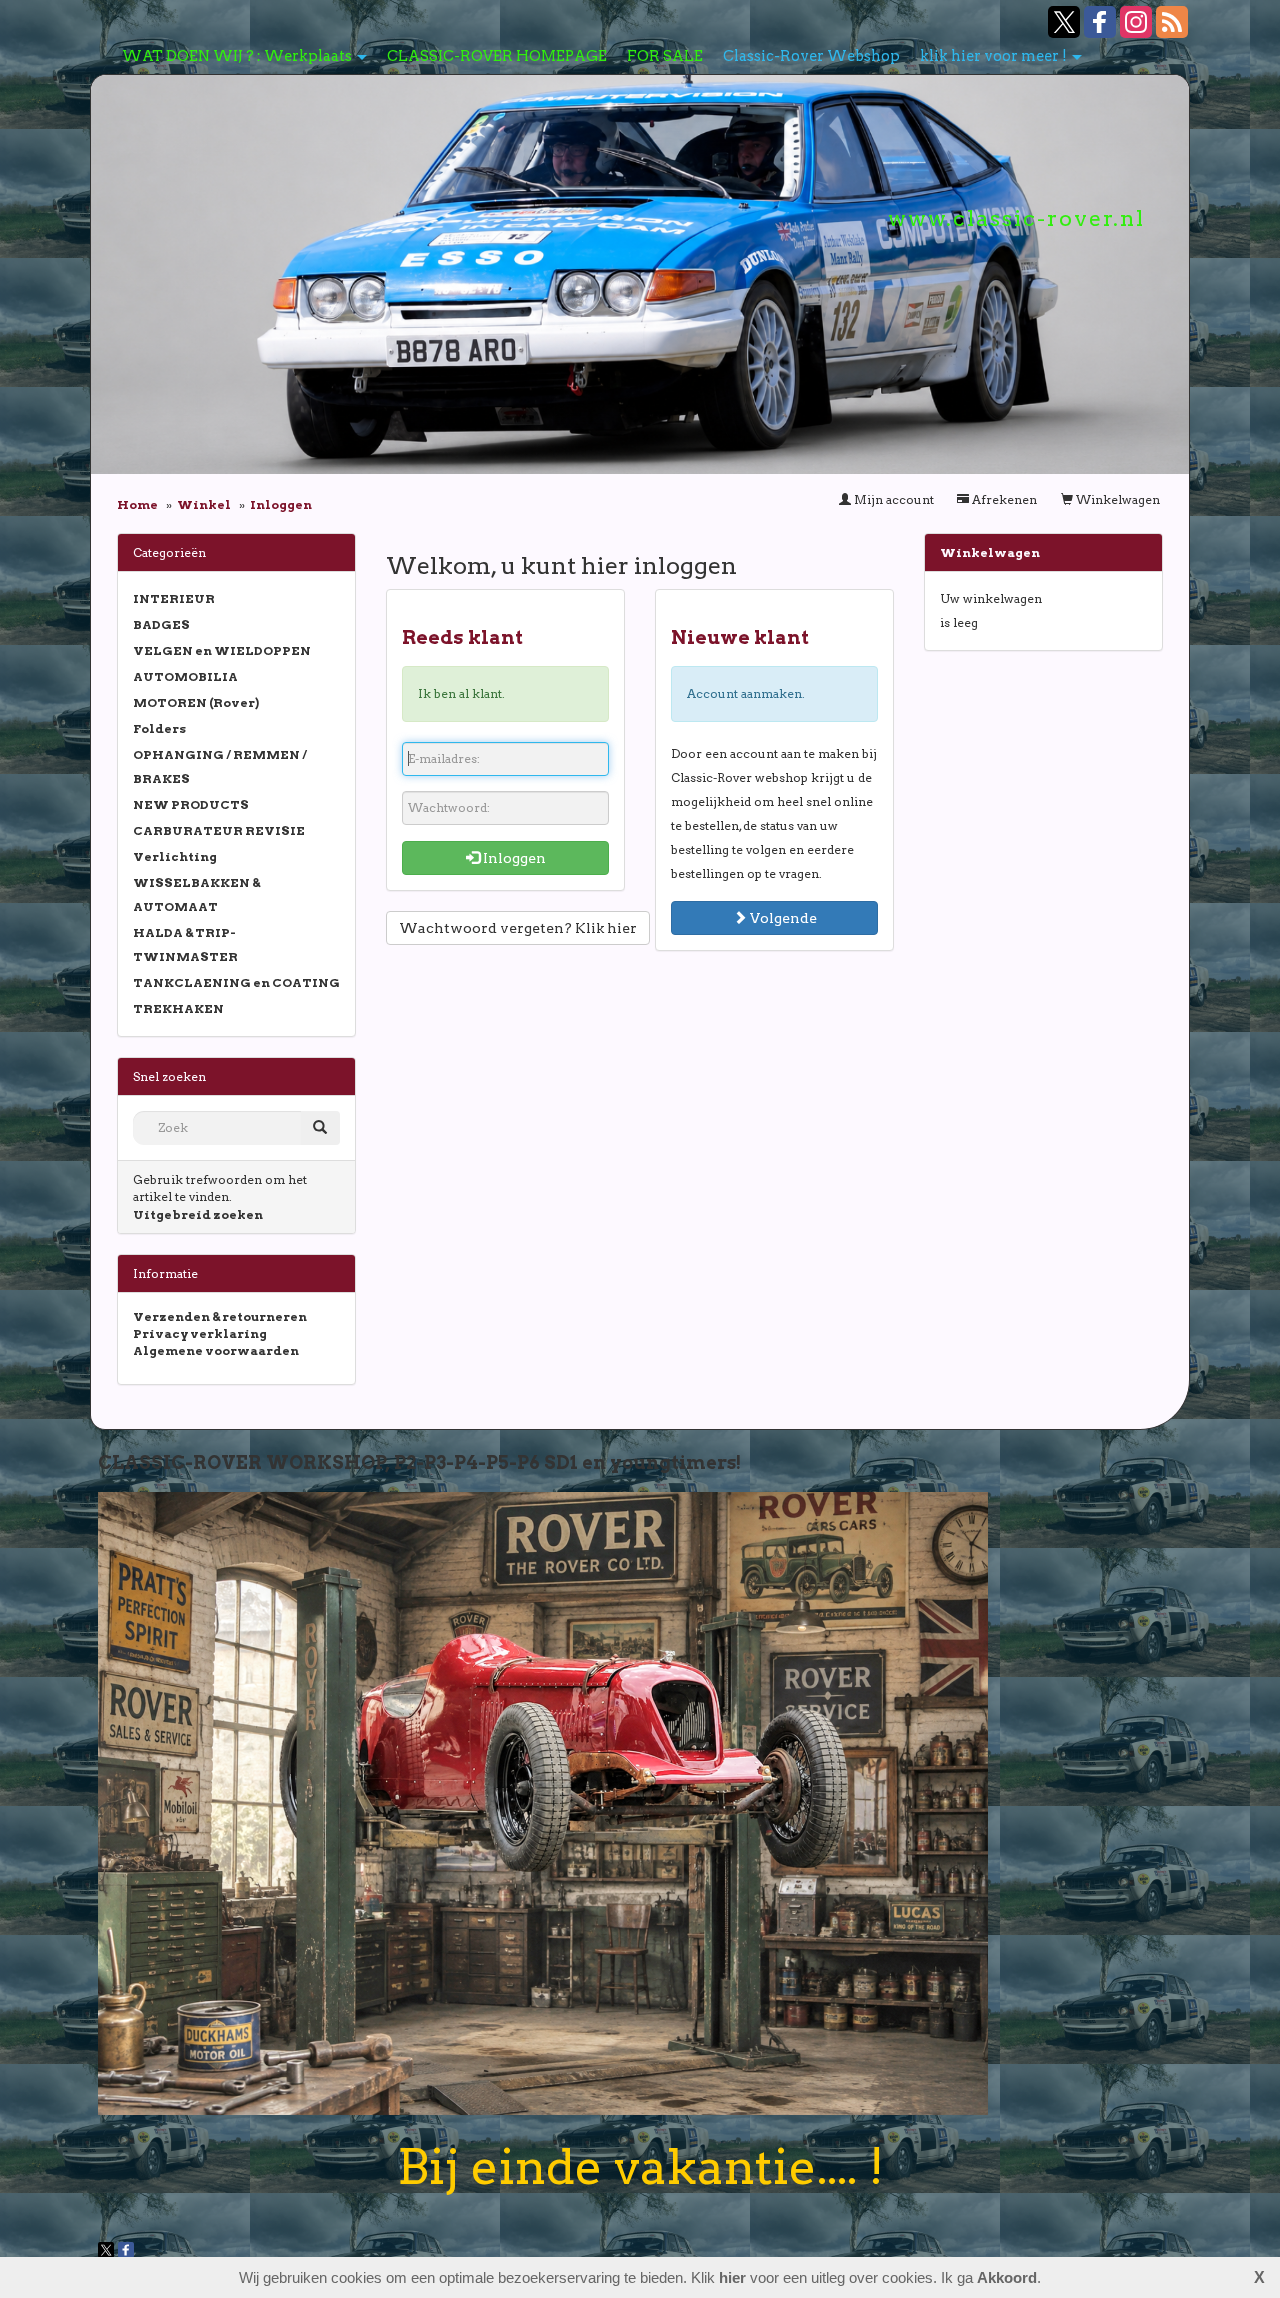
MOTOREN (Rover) (196, 702)
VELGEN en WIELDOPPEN (222, 650)
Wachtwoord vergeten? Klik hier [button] (518, 928)
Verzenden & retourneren (220, 1316)
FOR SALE (665, 56)
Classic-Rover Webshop (811, 56)
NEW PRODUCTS (191, 804)
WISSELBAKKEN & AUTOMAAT (196, 894)
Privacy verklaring (200, 1333)
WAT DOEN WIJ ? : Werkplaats (237, 56)
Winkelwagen (1116, 499)
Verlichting (175, 856)
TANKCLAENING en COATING (236, 982)
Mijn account (892, 499)
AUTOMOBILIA (185, 676)
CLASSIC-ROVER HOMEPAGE (497, 56)
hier (732, 2277)
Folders (159, 728)
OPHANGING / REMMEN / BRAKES (220, 766)
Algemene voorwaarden (216, 1350)
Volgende (782, 918)
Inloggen (513, 858)
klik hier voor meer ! (993, 56)
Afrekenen (1003, 499)
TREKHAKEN (178, 1008)
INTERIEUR (174, 598)
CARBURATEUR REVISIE (219, 830)
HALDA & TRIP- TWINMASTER (185, 944)
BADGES (161, 624)
